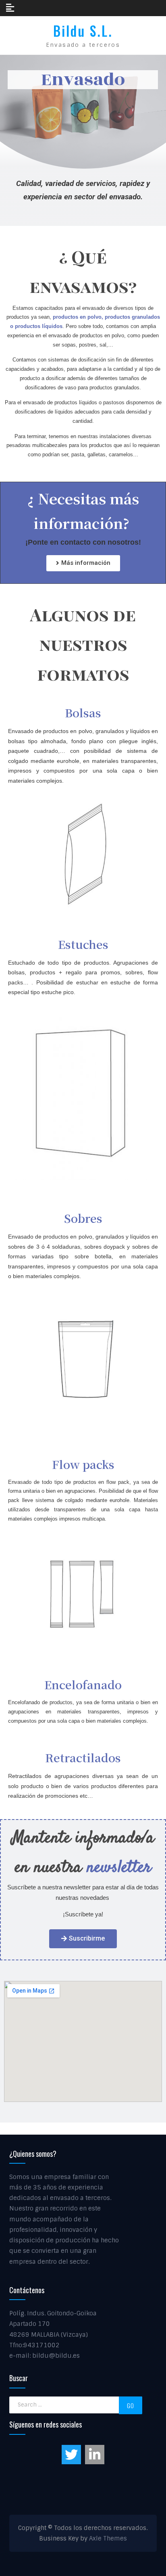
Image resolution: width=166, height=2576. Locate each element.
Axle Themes (108, 2538)
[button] (83, 563)
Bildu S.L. (83, 31)
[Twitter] (71, 2455)
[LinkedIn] (95, 2455)
